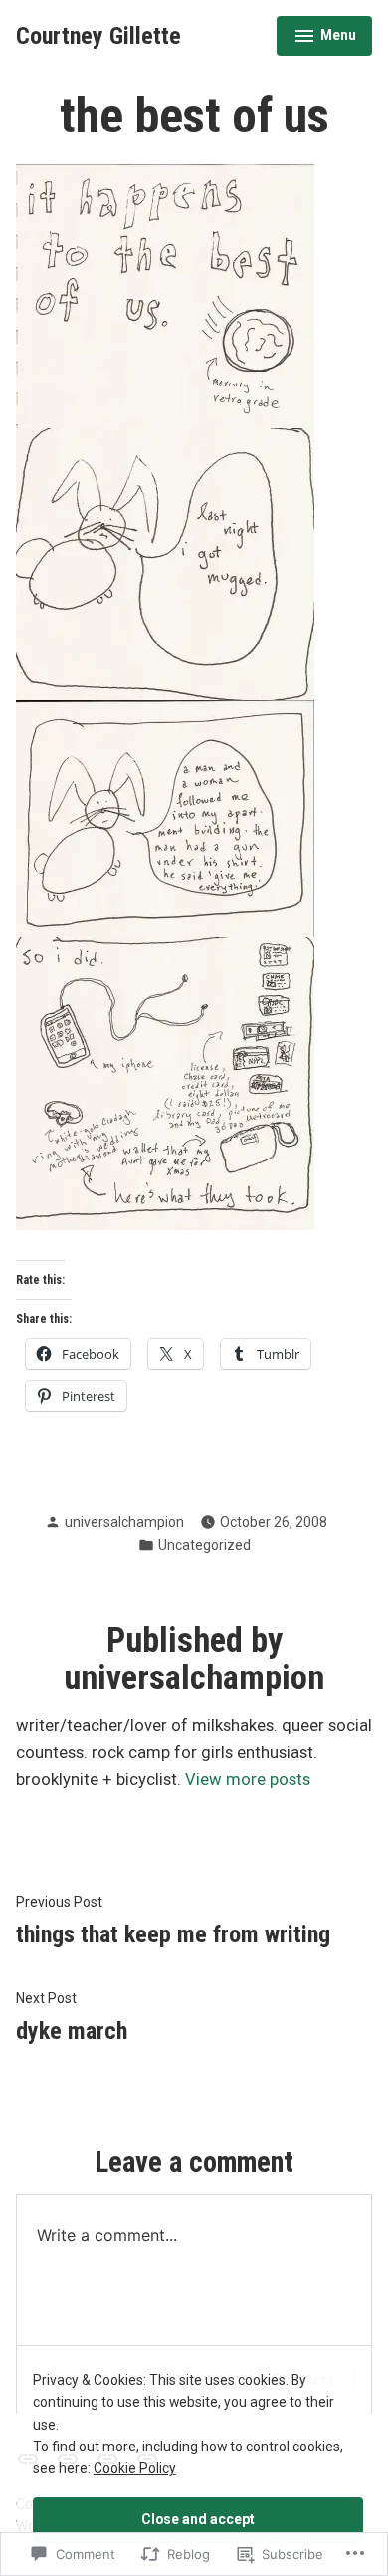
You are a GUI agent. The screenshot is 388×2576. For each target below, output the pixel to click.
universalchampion (124, 1522)
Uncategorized (204, 1545)
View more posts (248, 1780)
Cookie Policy (135, 2468)
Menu (325, 38)
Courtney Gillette (98, 36)
